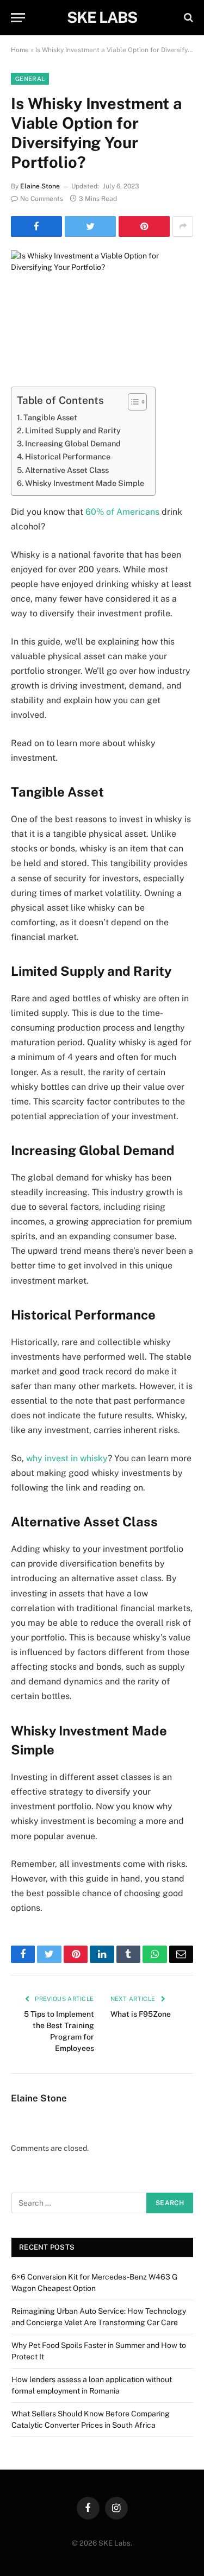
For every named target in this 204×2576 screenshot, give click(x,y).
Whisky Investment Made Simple (85, 483)
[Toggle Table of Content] (132, 402)
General (30, 79)
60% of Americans (122, 512)
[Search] (187, 18)
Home (20, 50)
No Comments (42, 199)
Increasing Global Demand (73, 443)
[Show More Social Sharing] (183, 226)
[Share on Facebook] (36, 226)
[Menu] (18, 18)
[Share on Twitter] (90, 226)
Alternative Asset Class (67, 470)
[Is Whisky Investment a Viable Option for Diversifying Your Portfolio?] (102, 310)
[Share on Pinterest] (144, 226)
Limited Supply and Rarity (73, 430)
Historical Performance (68, 456)
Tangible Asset (50, 417)
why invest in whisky (67, 1458)
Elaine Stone (40, 186)
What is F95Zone (141, 2014)
